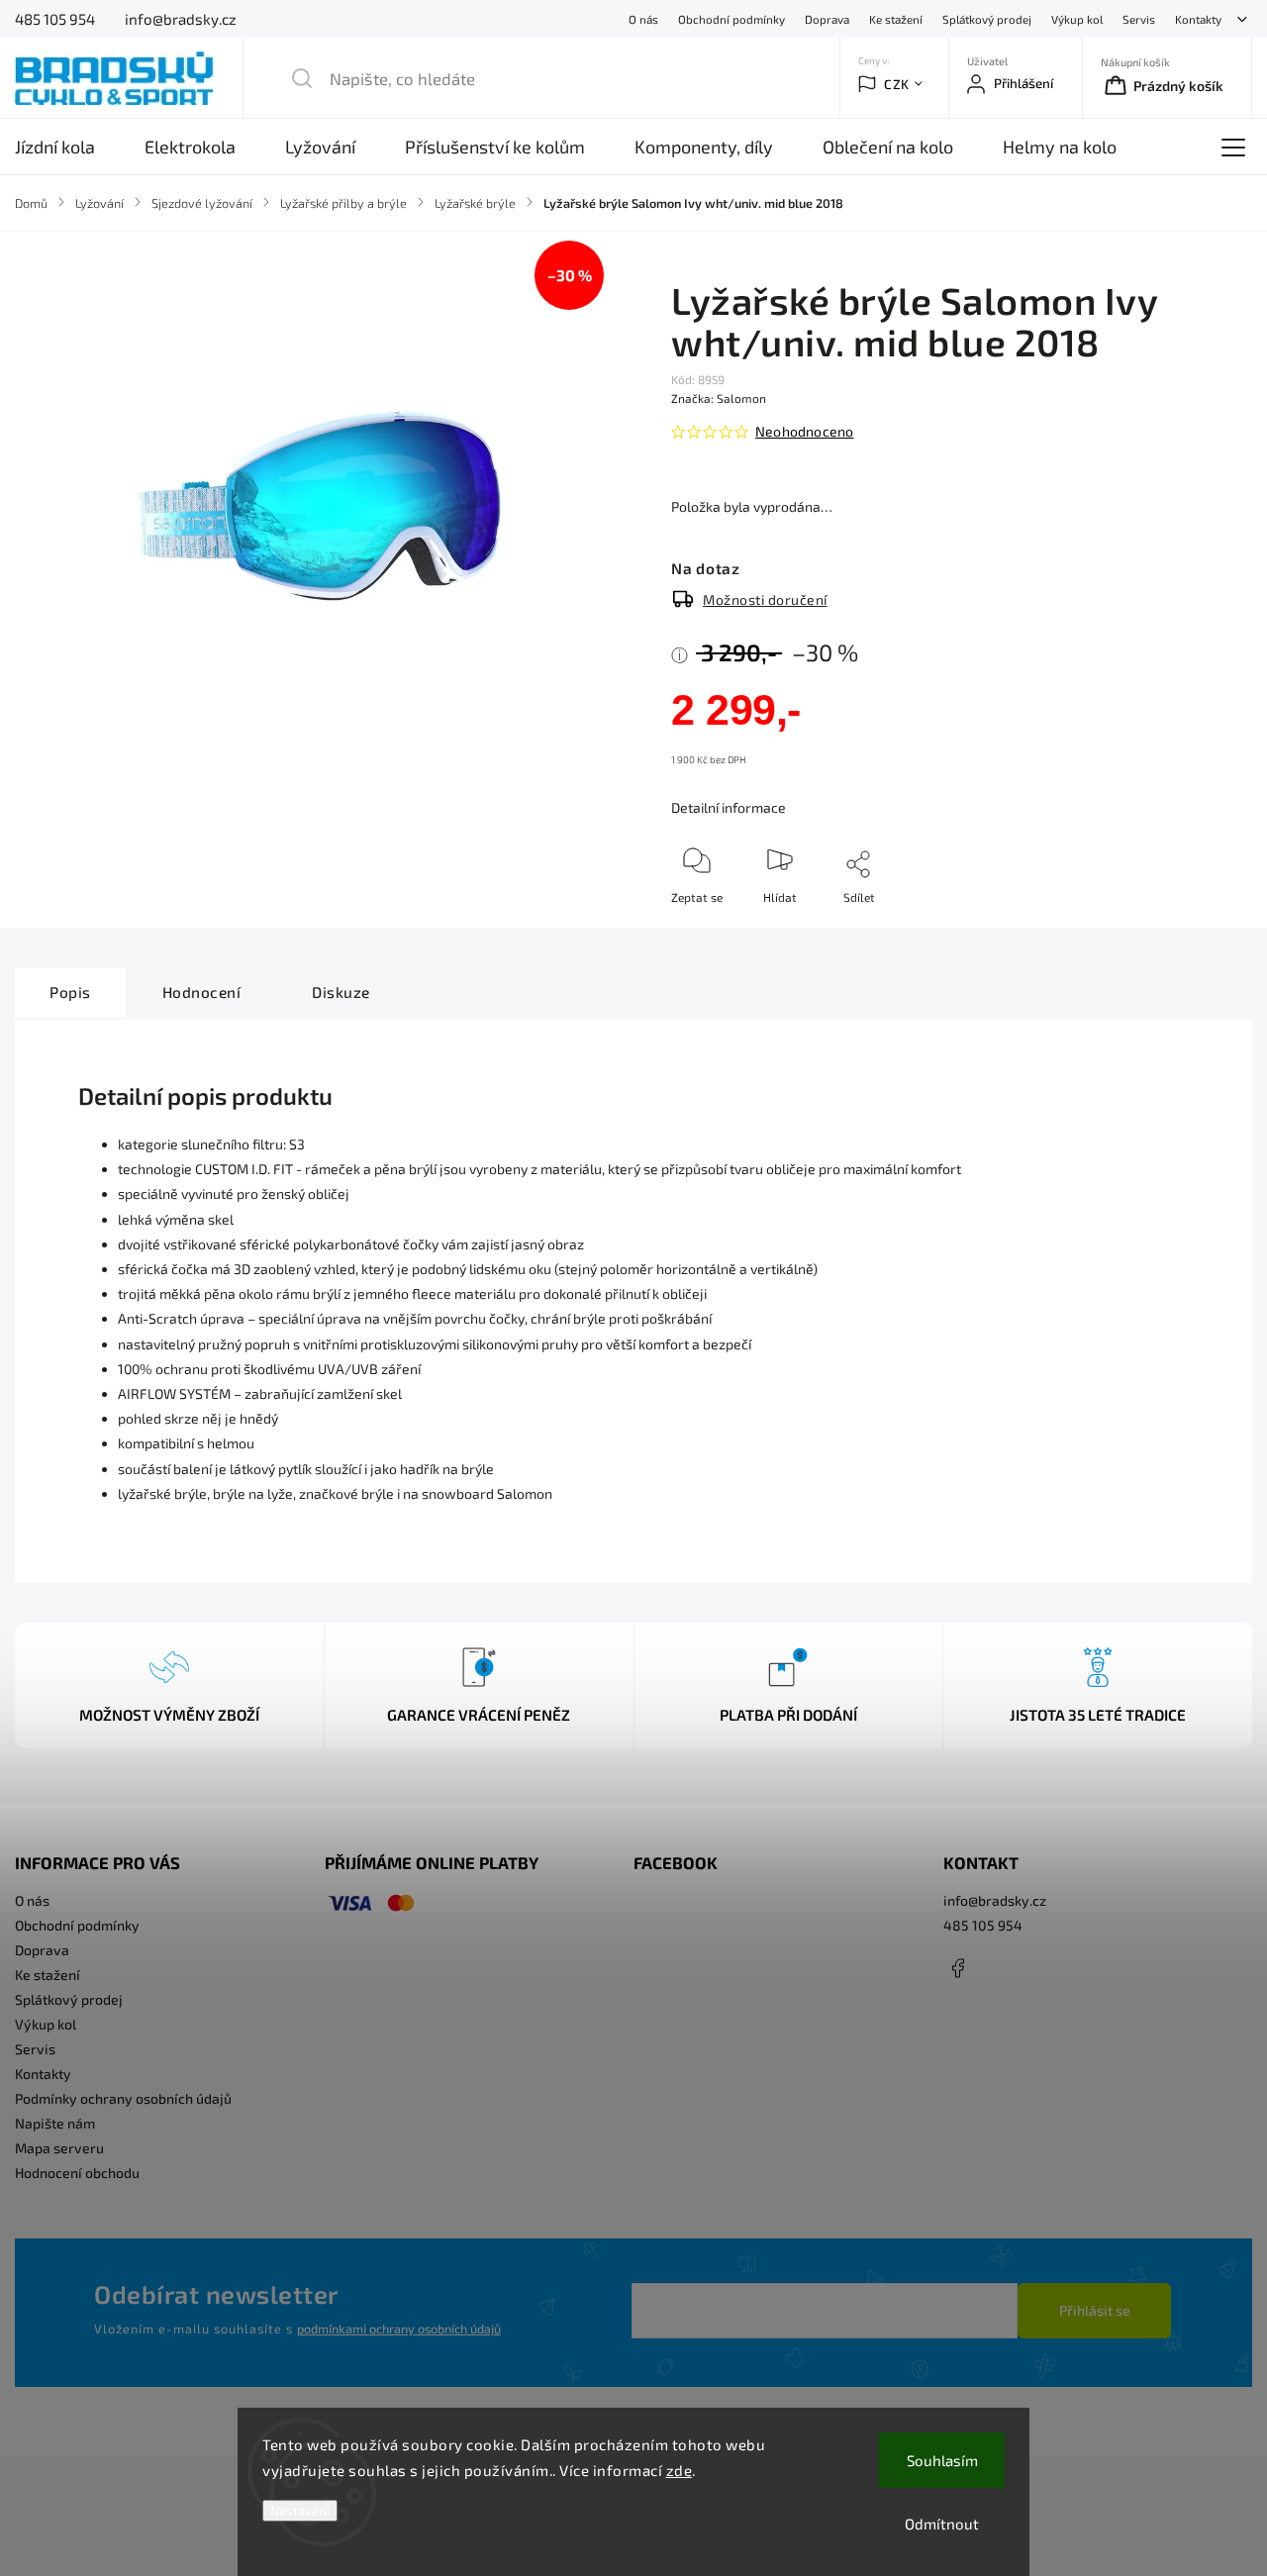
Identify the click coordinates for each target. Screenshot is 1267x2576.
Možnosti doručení (765, 599)
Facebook (958, 1968)
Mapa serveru (59, 2148)
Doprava (827, 19)
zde (680, 2470)
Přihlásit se (1095, 2310)
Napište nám (55, 2123)
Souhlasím (942, 2460)
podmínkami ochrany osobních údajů (399, 2328)
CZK (897, 84)
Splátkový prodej (987, 19)
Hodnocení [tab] (202, 992)
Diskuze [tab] (341, 992)
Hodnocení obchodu (77, 2173)
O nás (643, 19)
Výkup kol (1077, 19)
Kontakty (1198, 19)
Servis (1139, 19)
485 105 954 (983, 1925)
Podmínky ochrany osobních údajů (123, 2098)
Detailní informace (729, 807)
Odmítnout (942, 2524)
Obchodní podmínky (731, 19)
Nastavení (300, 2511)
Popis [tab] (70, 992)
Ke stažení (896, 19)
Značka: (719, 398)
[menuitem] (67, 147)
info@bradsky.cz (995, 1900)
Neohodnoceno (804, 432)
